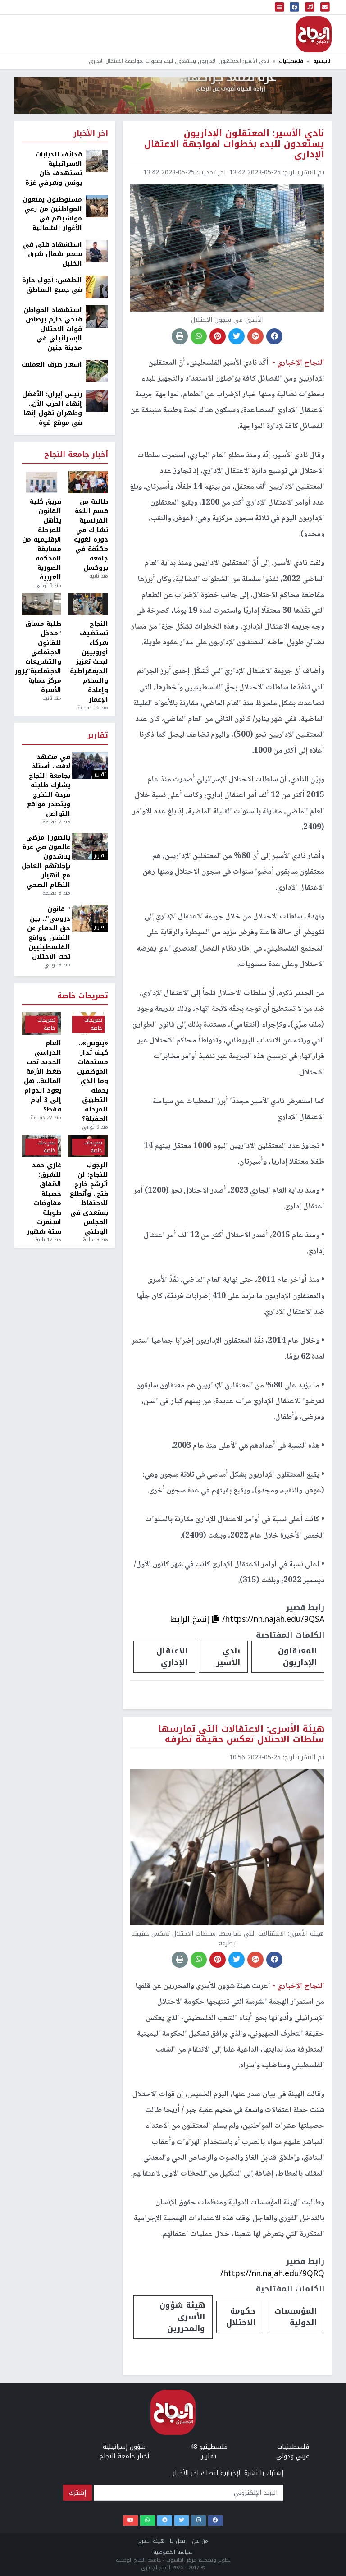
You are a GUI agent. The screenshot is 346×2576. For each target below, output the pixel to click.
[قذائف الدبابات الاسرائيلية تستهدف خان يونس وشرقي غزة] (97, 161)
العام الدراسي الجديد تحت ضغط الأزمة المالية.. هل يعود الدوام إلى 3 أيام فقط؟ (43, 1076)
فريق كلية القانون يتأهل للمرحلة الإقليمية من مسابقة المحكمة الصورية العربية (42, 540)
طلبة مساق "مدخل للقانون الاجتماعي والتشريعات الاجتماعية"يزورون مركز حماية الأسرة (41, 657)
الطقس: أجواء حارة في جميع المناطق (52, 285)
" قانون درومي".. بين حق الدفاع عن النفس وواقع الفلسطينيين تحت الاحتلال (49, 933)
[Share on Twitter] (237, 336)
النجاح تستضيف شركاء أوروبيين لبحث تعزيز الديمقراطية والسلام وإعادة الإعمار (89, 662)
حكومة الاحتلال (241, 2317)
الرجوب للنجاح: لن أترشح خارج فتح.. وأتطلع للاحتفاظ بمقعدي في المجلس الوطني (89, 1198)
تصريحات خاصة (83, 996)
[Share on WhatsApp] (199, 336)
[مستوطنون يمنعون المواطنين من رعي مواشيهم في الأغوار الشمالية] (97, 206)
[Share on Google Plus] (255, 336)
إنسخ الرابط (191, 1619)
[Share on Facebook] (274, 336)
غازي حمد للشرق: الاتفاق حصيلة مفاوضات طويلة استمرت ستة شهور (44, 1198)
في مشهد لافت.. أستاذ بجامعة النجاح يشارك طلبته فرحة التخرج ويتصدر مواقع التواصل (49, 785)
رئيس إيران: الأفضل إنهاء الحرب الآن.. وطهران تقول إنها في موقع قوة (52, 409)
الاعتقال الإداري (172, 1657)
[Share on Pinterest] (218, 336)
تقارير (98, 736)
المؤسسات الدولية (296, 2317)
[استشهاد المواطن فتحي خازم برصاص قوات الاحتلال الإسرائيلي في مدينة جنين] (97, 316)
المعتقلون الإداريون (297, 1657)
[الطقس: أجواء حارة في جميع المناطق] (97, 287)
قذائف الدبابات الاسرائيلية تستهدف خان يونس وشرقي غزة (54, 169)
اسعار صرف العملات (52, 365)
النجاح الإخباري (314, 34)
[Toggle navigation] (280, 7)
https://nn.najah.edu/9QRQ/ (272, 2273)
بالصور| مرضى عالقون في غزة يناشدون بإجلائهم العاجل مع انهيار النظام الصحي (46, 861)
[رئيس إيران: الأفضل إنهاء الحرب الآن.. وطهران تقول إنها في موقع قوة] (97, 401)
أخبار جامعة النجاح (76, 455)
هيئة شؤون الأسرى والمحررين (182, 2317)
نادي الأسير (228, 1657)
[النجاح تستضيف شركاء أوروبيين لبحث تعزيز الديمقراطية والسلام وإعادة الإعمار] (88, 605)
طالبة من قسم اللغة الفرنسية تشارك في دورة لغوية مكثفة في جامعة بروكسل (91, 535)
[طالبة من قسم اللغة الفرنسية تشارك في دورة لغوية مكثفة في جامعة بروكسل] (88, 482)
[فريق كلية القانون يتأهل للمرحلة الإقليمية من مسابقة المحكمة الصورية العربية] (41, 482)
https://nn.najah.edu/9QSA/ (273, 1619)
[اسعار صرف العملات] (97, 371)
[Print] (180, 336)
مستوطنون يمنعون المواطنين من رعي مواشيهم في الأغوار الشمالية (52, 214)
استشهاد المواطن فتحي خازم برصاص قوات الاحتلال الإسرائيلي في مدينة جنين (53, 329)
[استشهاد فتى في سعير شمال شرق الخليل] (97, 251)
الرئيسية (322, 61)
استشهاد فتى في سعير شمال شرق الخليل (52, 254)
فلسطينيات (291, 61)
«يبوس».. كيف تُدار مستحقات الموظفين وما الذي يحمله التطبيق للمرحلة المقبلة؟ (93, 1081)
